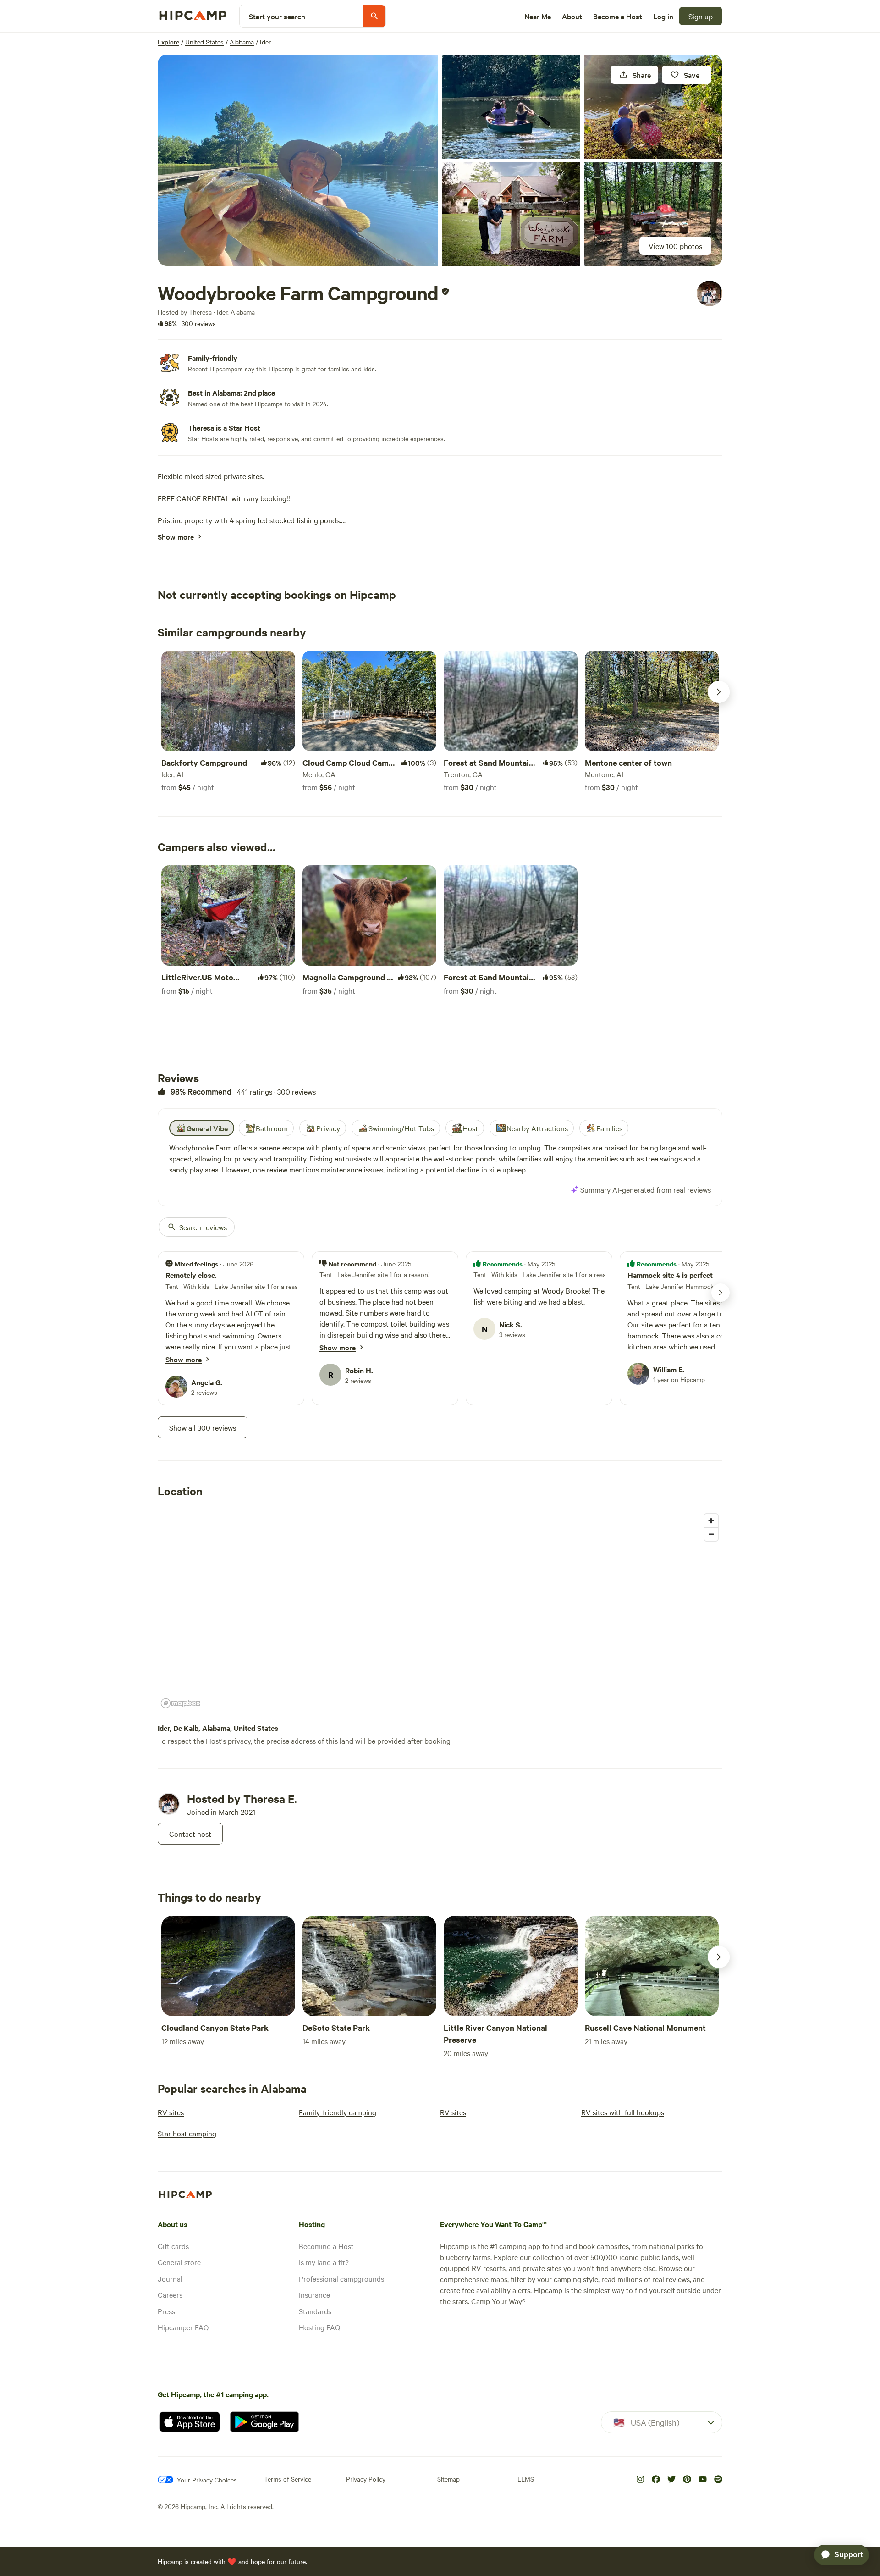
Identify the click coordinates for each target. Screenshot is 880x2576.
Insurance (314, 2294)
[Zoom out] (711, 1534)
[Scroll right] (719, 692)
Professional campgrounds (341, 2278)
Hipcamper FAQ (183, 2327)
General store (179, 2262)
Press (166, 2311)
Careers (170, 2294)
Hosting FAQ (319, 2327)
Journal (170, 2278)
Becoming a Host (326, 2246)
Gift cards (173, 2246)
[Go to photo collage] (298, 160)
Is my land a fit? (324, 2262)
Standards (315, 2311)
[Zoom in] (711, 1521)
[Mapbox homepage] (181, 1703)
